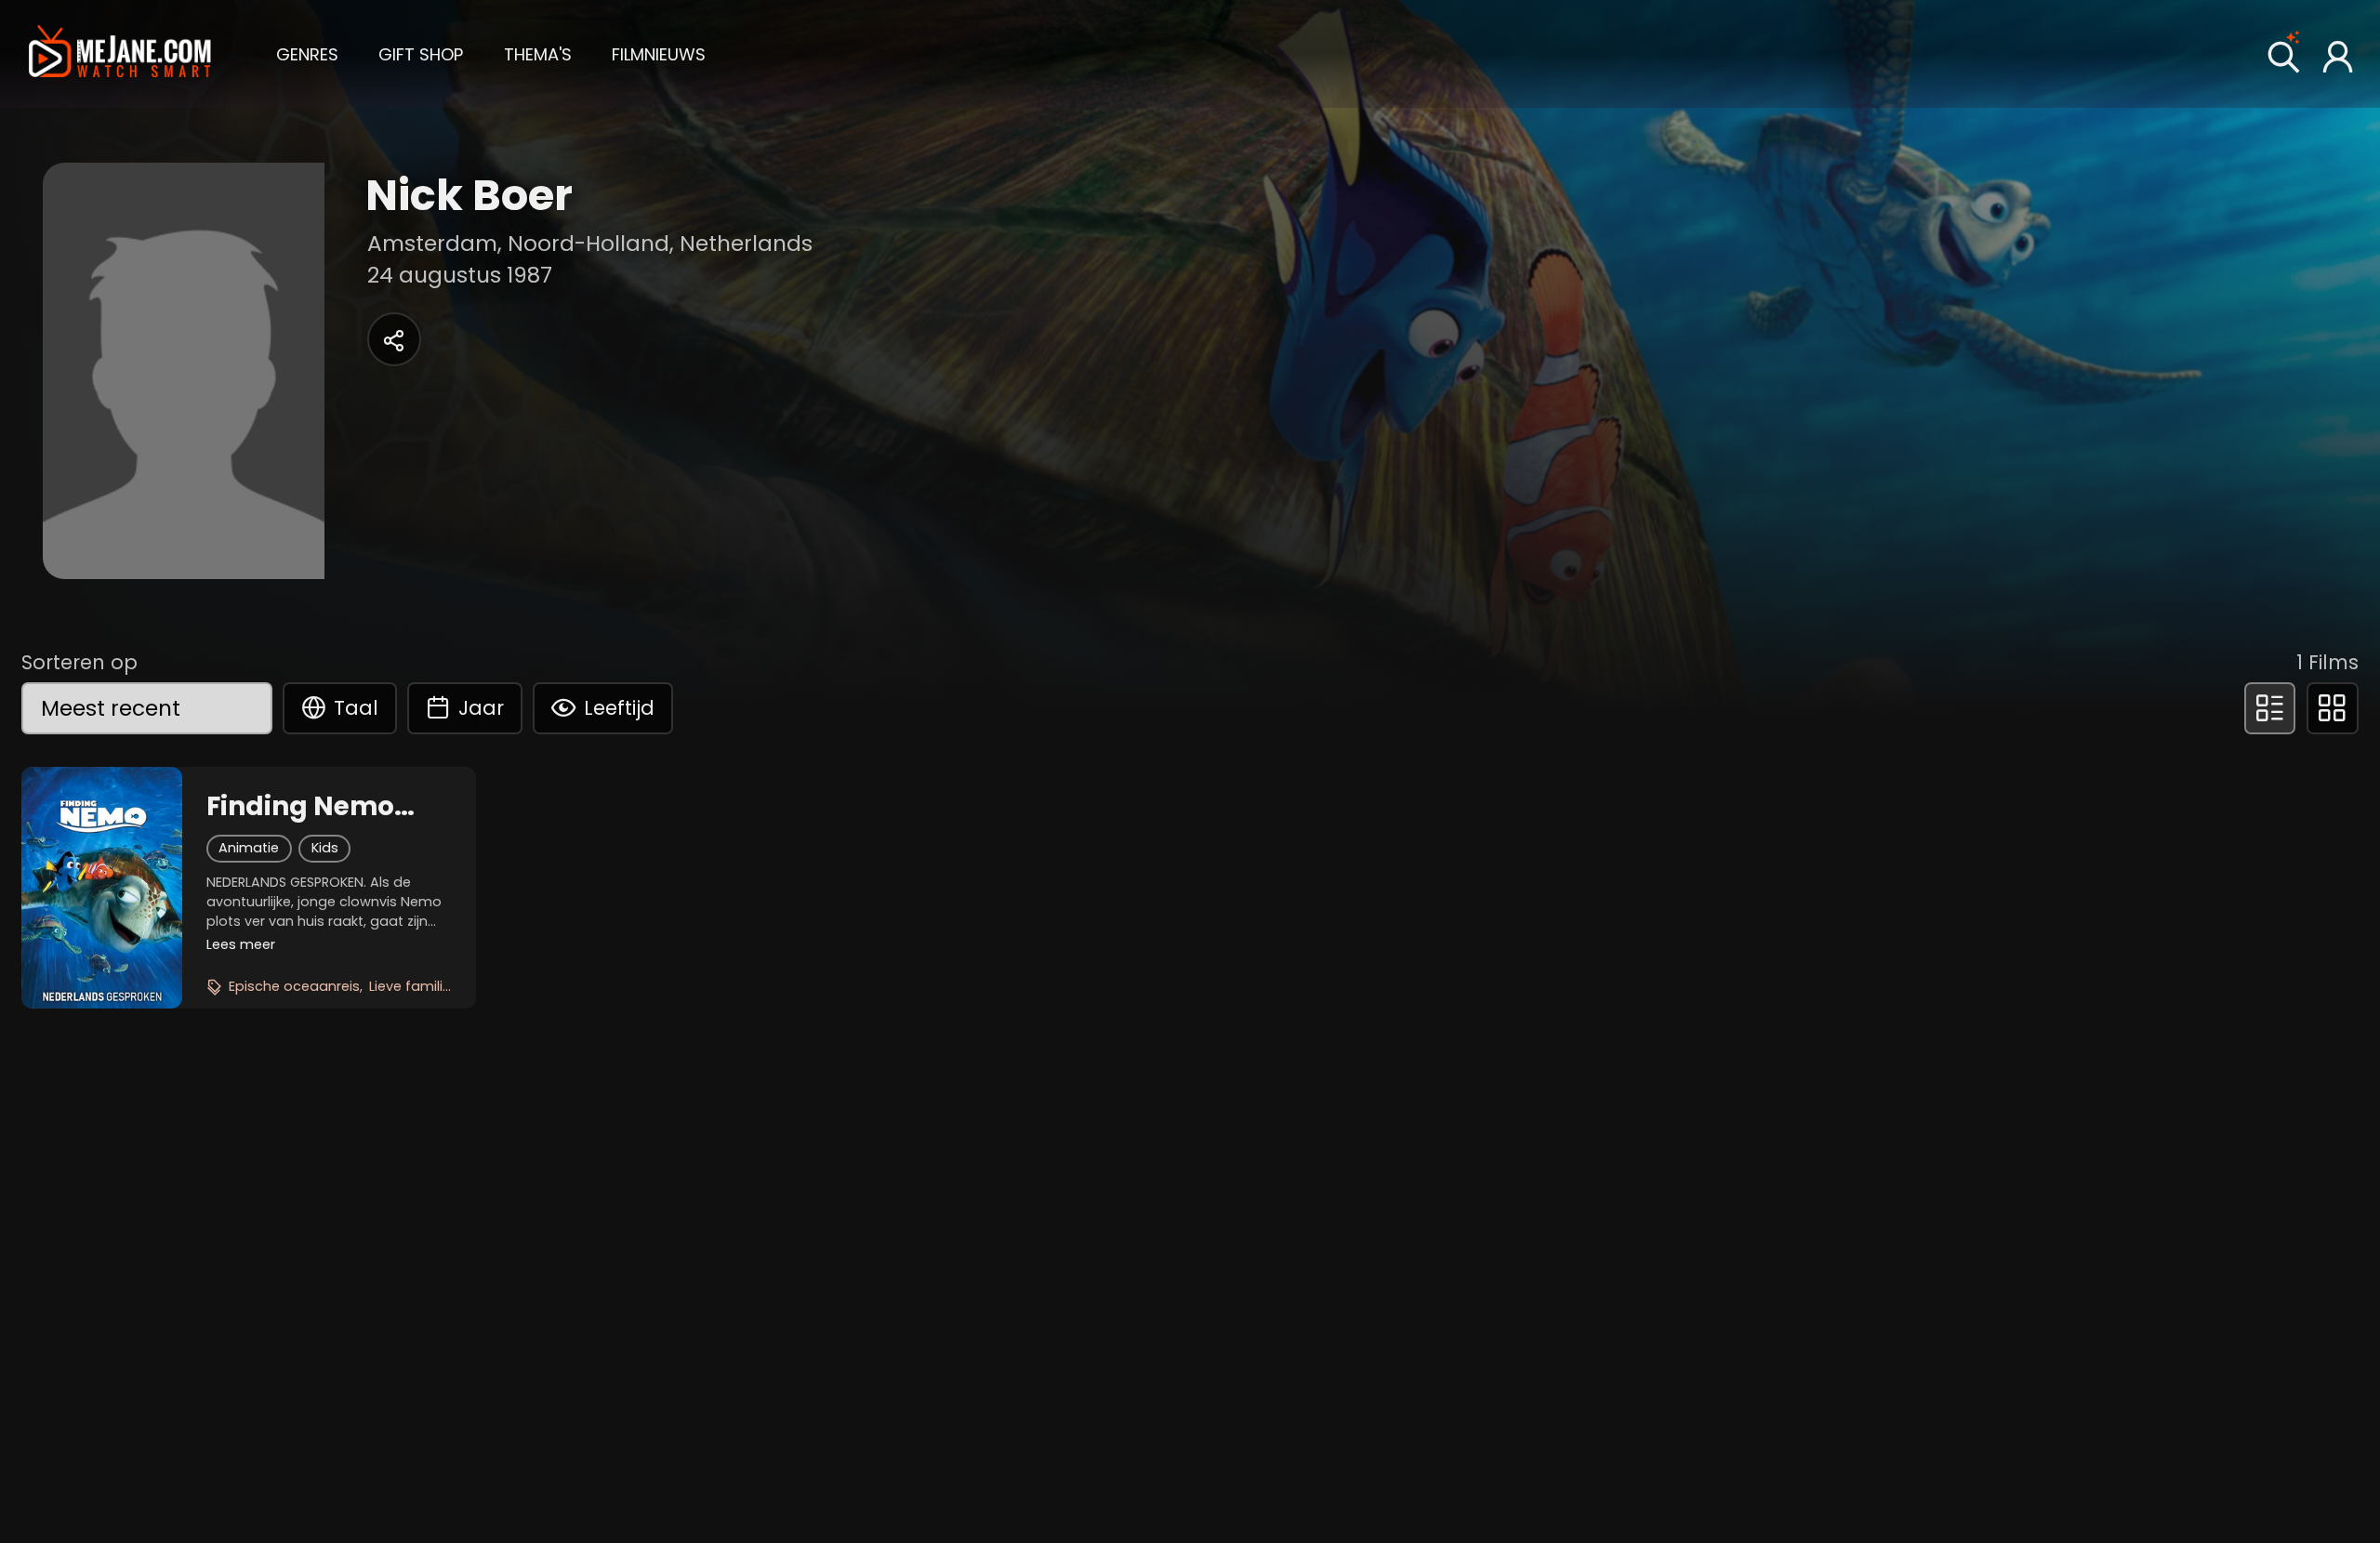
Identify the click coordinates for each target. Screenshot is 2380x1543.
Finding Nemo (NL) (300, 807)
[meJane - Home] (120, 54)
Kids (325, 848)
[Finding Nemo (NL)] (102, 888)
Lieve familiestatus (432, 986)
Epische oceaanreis (294, 986)
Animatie (249, 848)
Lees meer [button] (241, 944)
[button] (307, 53)
